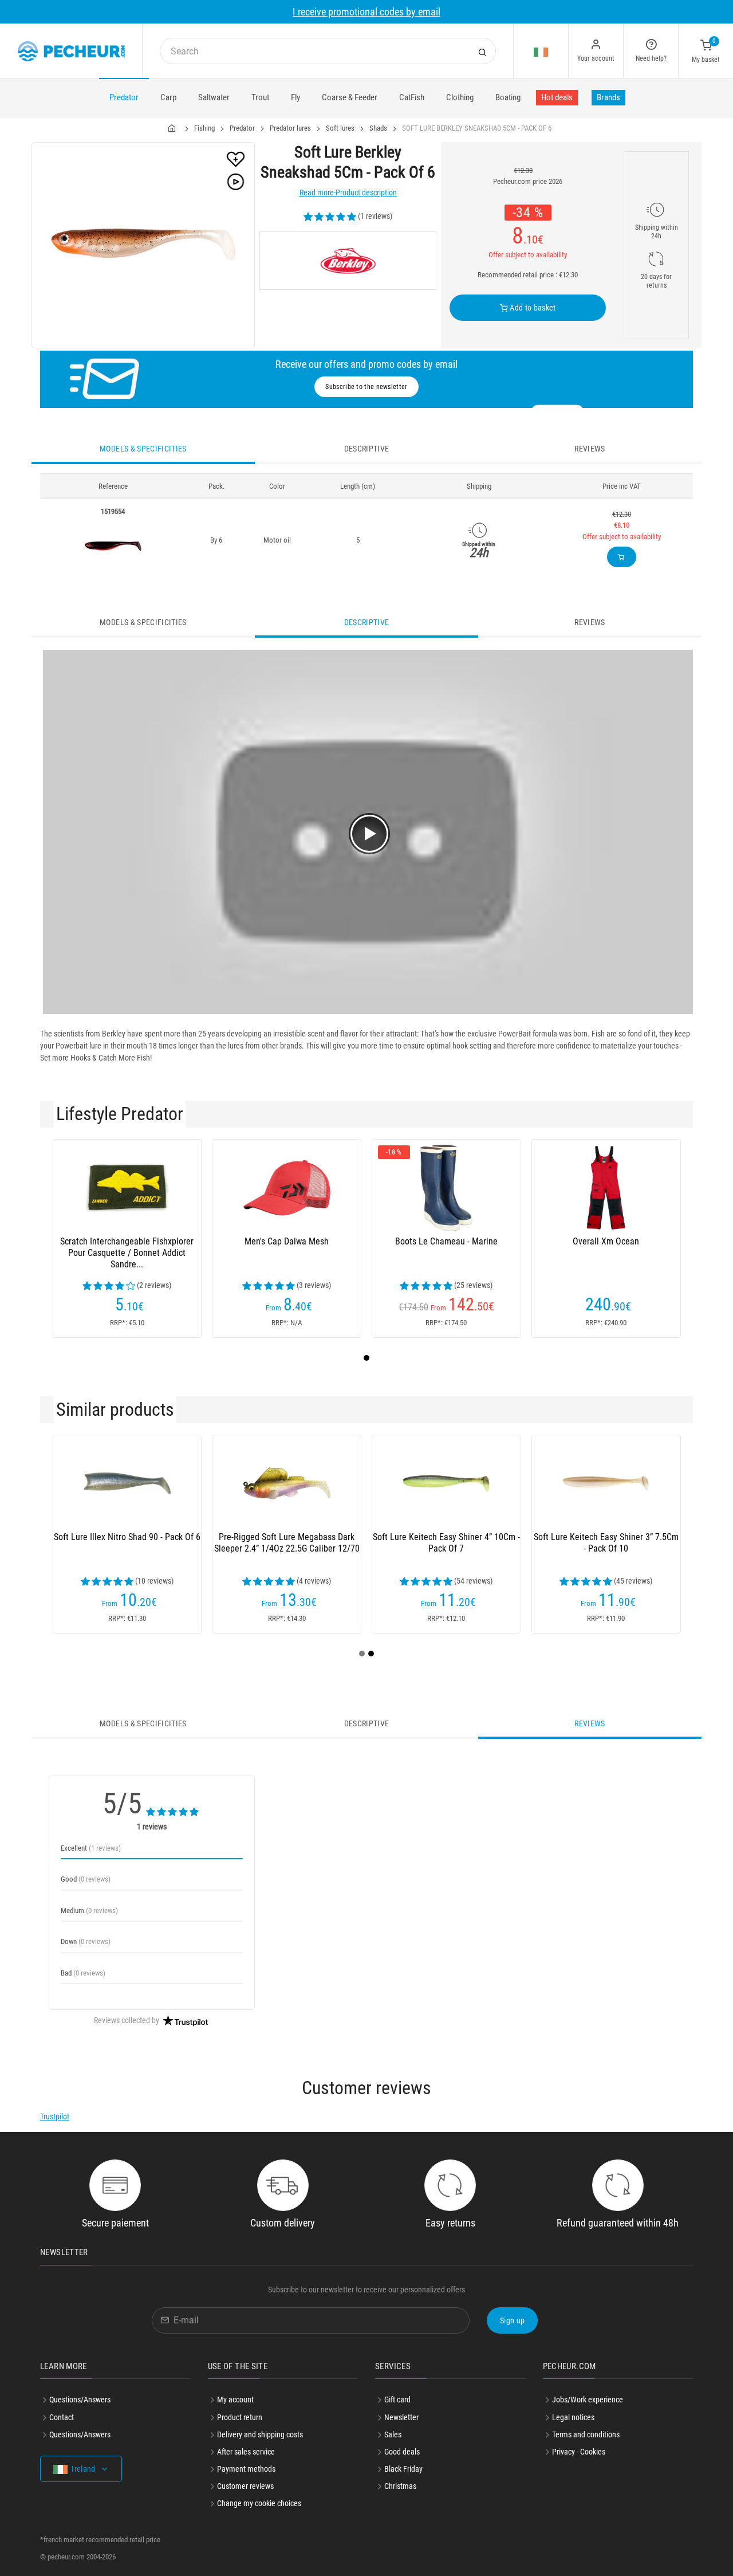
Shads (378, 128)
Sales (393, 2434)
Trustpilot (55, 2116)
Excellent (91, 1848)
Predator (124, 97)
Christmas (400, 2486)
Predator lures (290, 128)
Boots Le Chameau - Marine (446, 1241)
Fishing (204, 128)
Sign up (512, 2320)
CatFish (412, 97)
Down (86, 1941)
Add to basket (532, 308)
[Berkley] (348, 261)
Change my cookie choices (259, 2503)
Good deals (402, 2452)
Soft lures (340, 128)
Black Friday (403, 2469)
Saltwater (214, 97)
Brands (608, 97)
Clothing (460, 97)
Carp (168, 97)
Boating (508, 97)
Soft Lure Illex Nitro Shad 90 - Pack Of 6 (127, 1537)
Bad (83, 1973)
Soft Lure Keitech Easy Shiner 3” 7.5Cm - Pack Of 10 (606, 1543)
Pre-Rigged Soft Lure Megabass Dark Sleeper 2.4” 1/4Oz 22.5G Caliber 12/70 (287, 1543)
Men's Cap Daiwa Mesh (287, 1241)
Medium (89, 1911)
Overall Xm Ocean (606, 1241)
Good (86, 1879)
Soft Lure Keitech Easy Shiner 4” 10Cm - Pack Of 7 (446, 1543)
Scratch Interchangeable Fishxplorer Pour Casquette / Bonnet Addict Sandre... (127, 1253)
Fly (295, 97)
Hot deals (557, 97)
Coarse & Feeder (350, 97)
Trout (260, 97)
